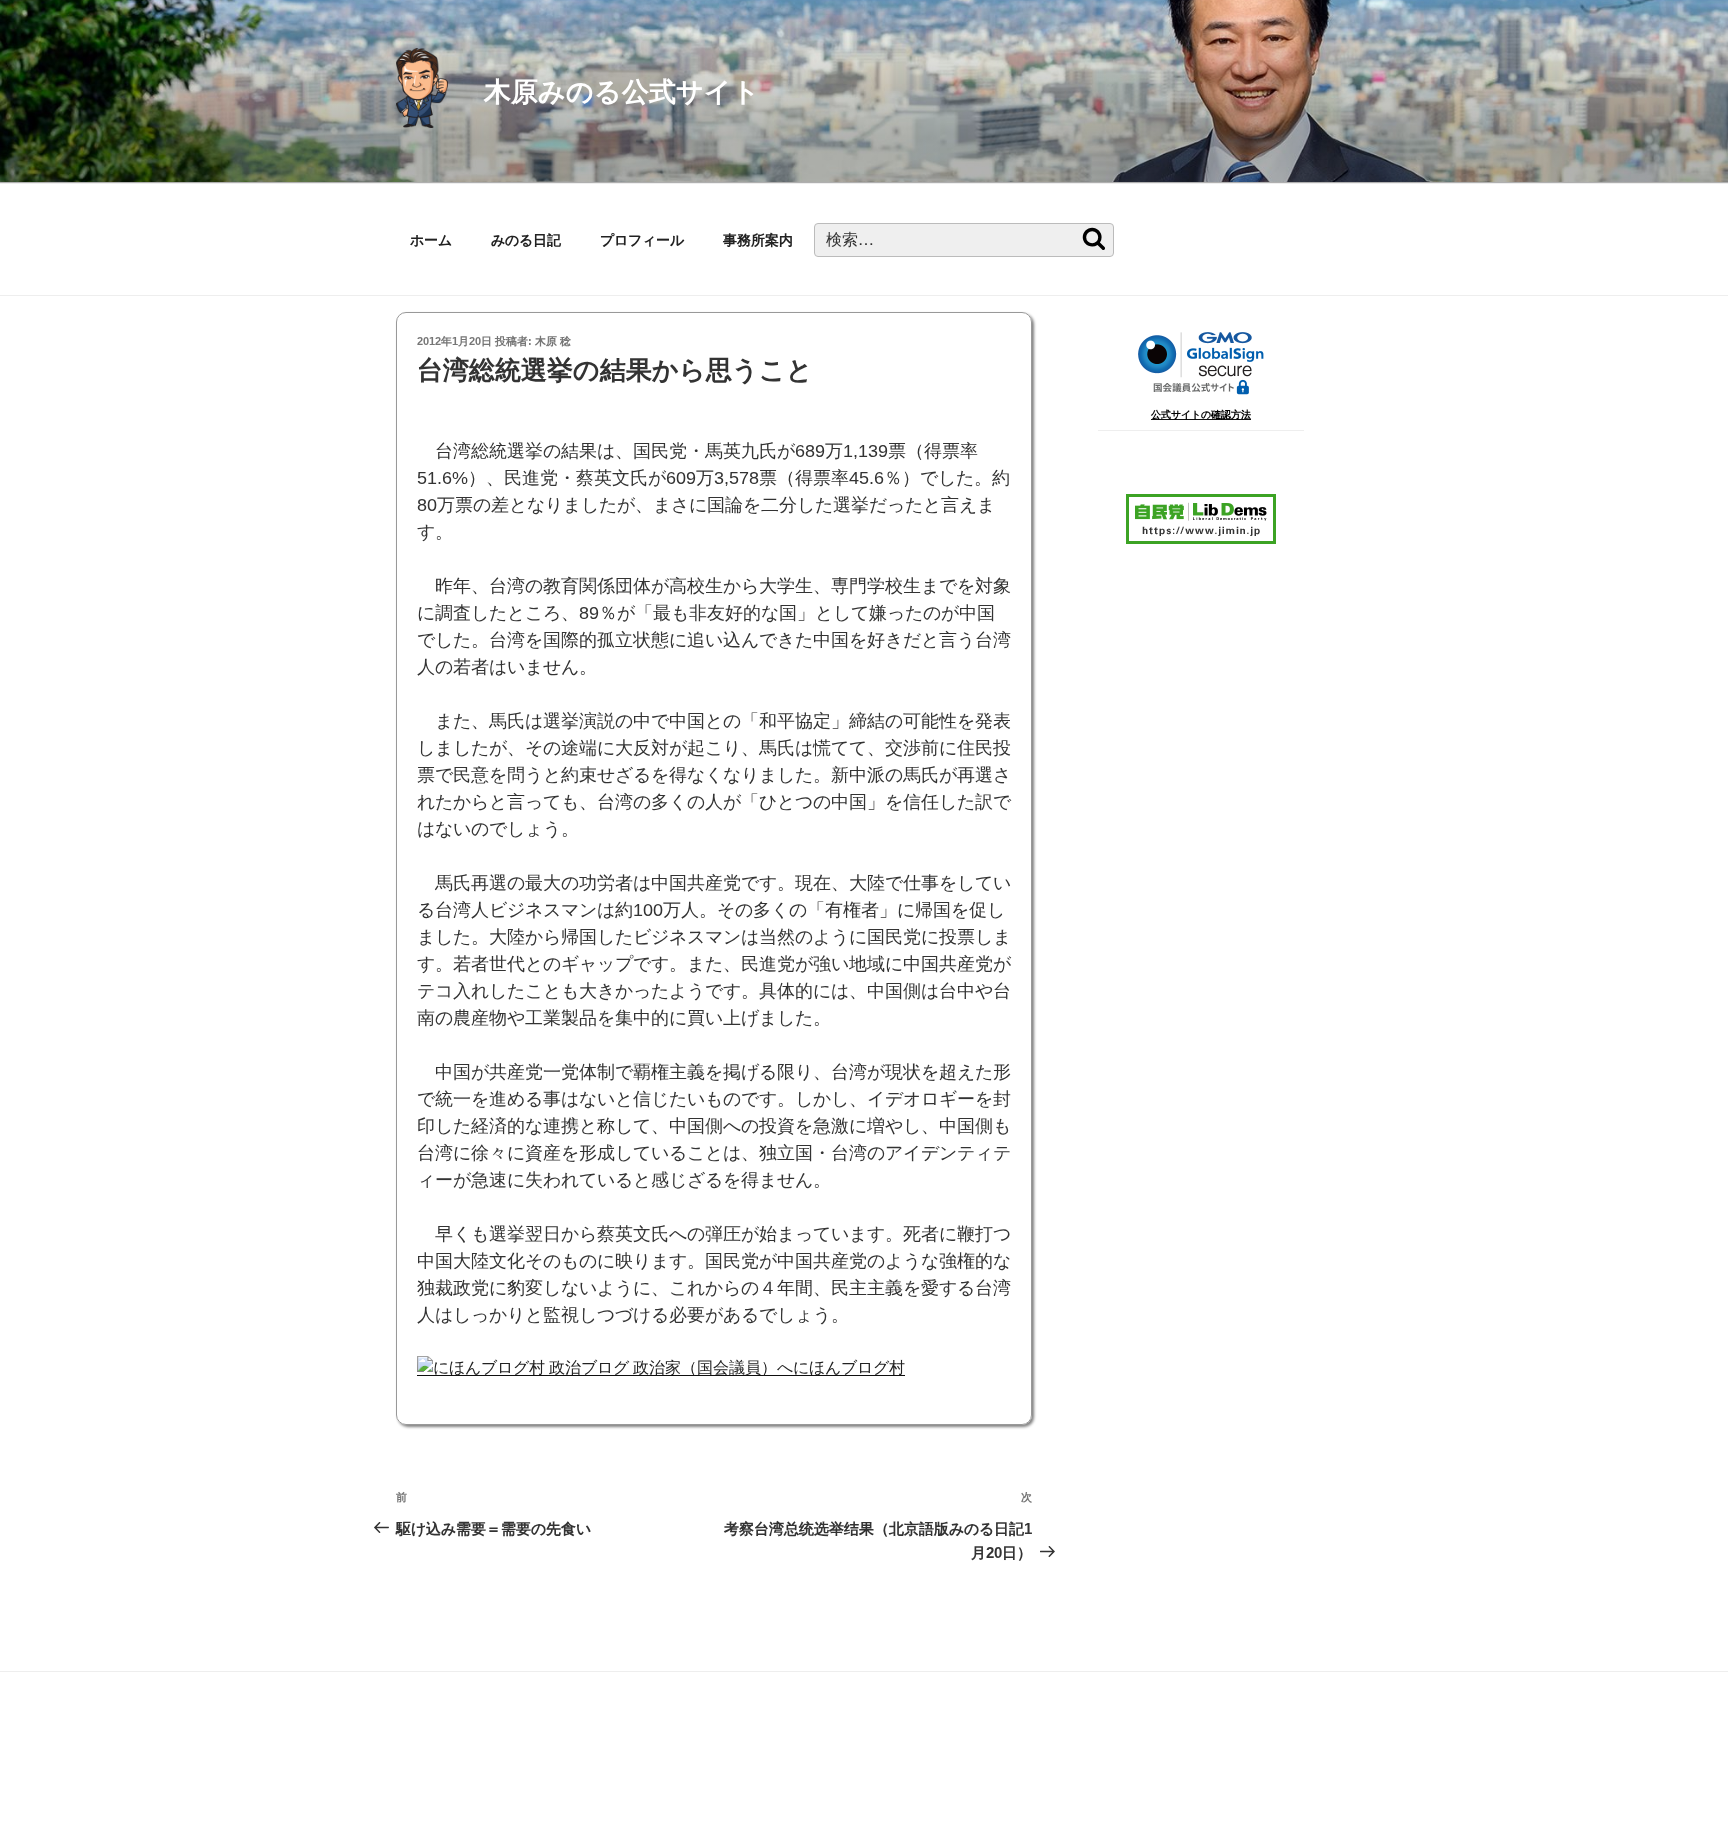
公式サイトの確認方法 (1201, 414)
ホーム (431, 240)
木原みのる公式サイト (622, 91)
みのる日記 (526, 240)
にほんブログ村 (849, 1367)
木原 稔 (553, 341)
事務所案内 (758, 240)
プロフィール (642, 240)
